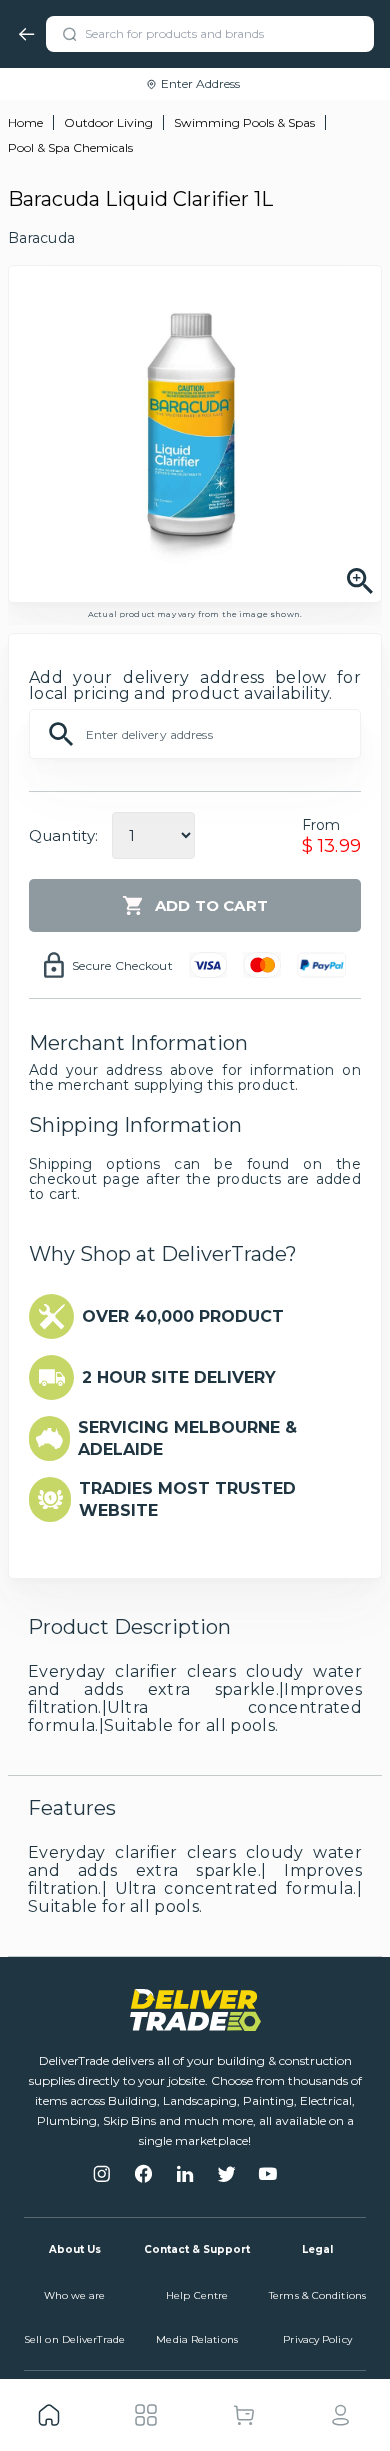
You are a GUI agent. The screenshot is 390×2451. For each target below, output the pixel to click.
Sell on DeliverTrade (74, 2339)
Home (25, 122)
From (321, 825)
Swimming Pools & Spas (244, 122)
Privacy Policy (317, 2339)
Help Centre (197, 2295)
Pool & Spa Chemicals (70, 147)
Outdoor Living (108, 122)
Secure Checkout (122, 965)
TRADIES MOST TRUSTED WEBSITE (187, 1499)
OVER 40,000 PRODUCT (183, 1316)
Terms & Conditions (317, 2295)
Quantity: (63, 835)
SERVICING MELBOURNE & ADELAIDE (187, 1438)
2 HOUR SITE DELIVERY (179, 1377)
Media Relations (197, 2339)
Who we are (75, 2295)
